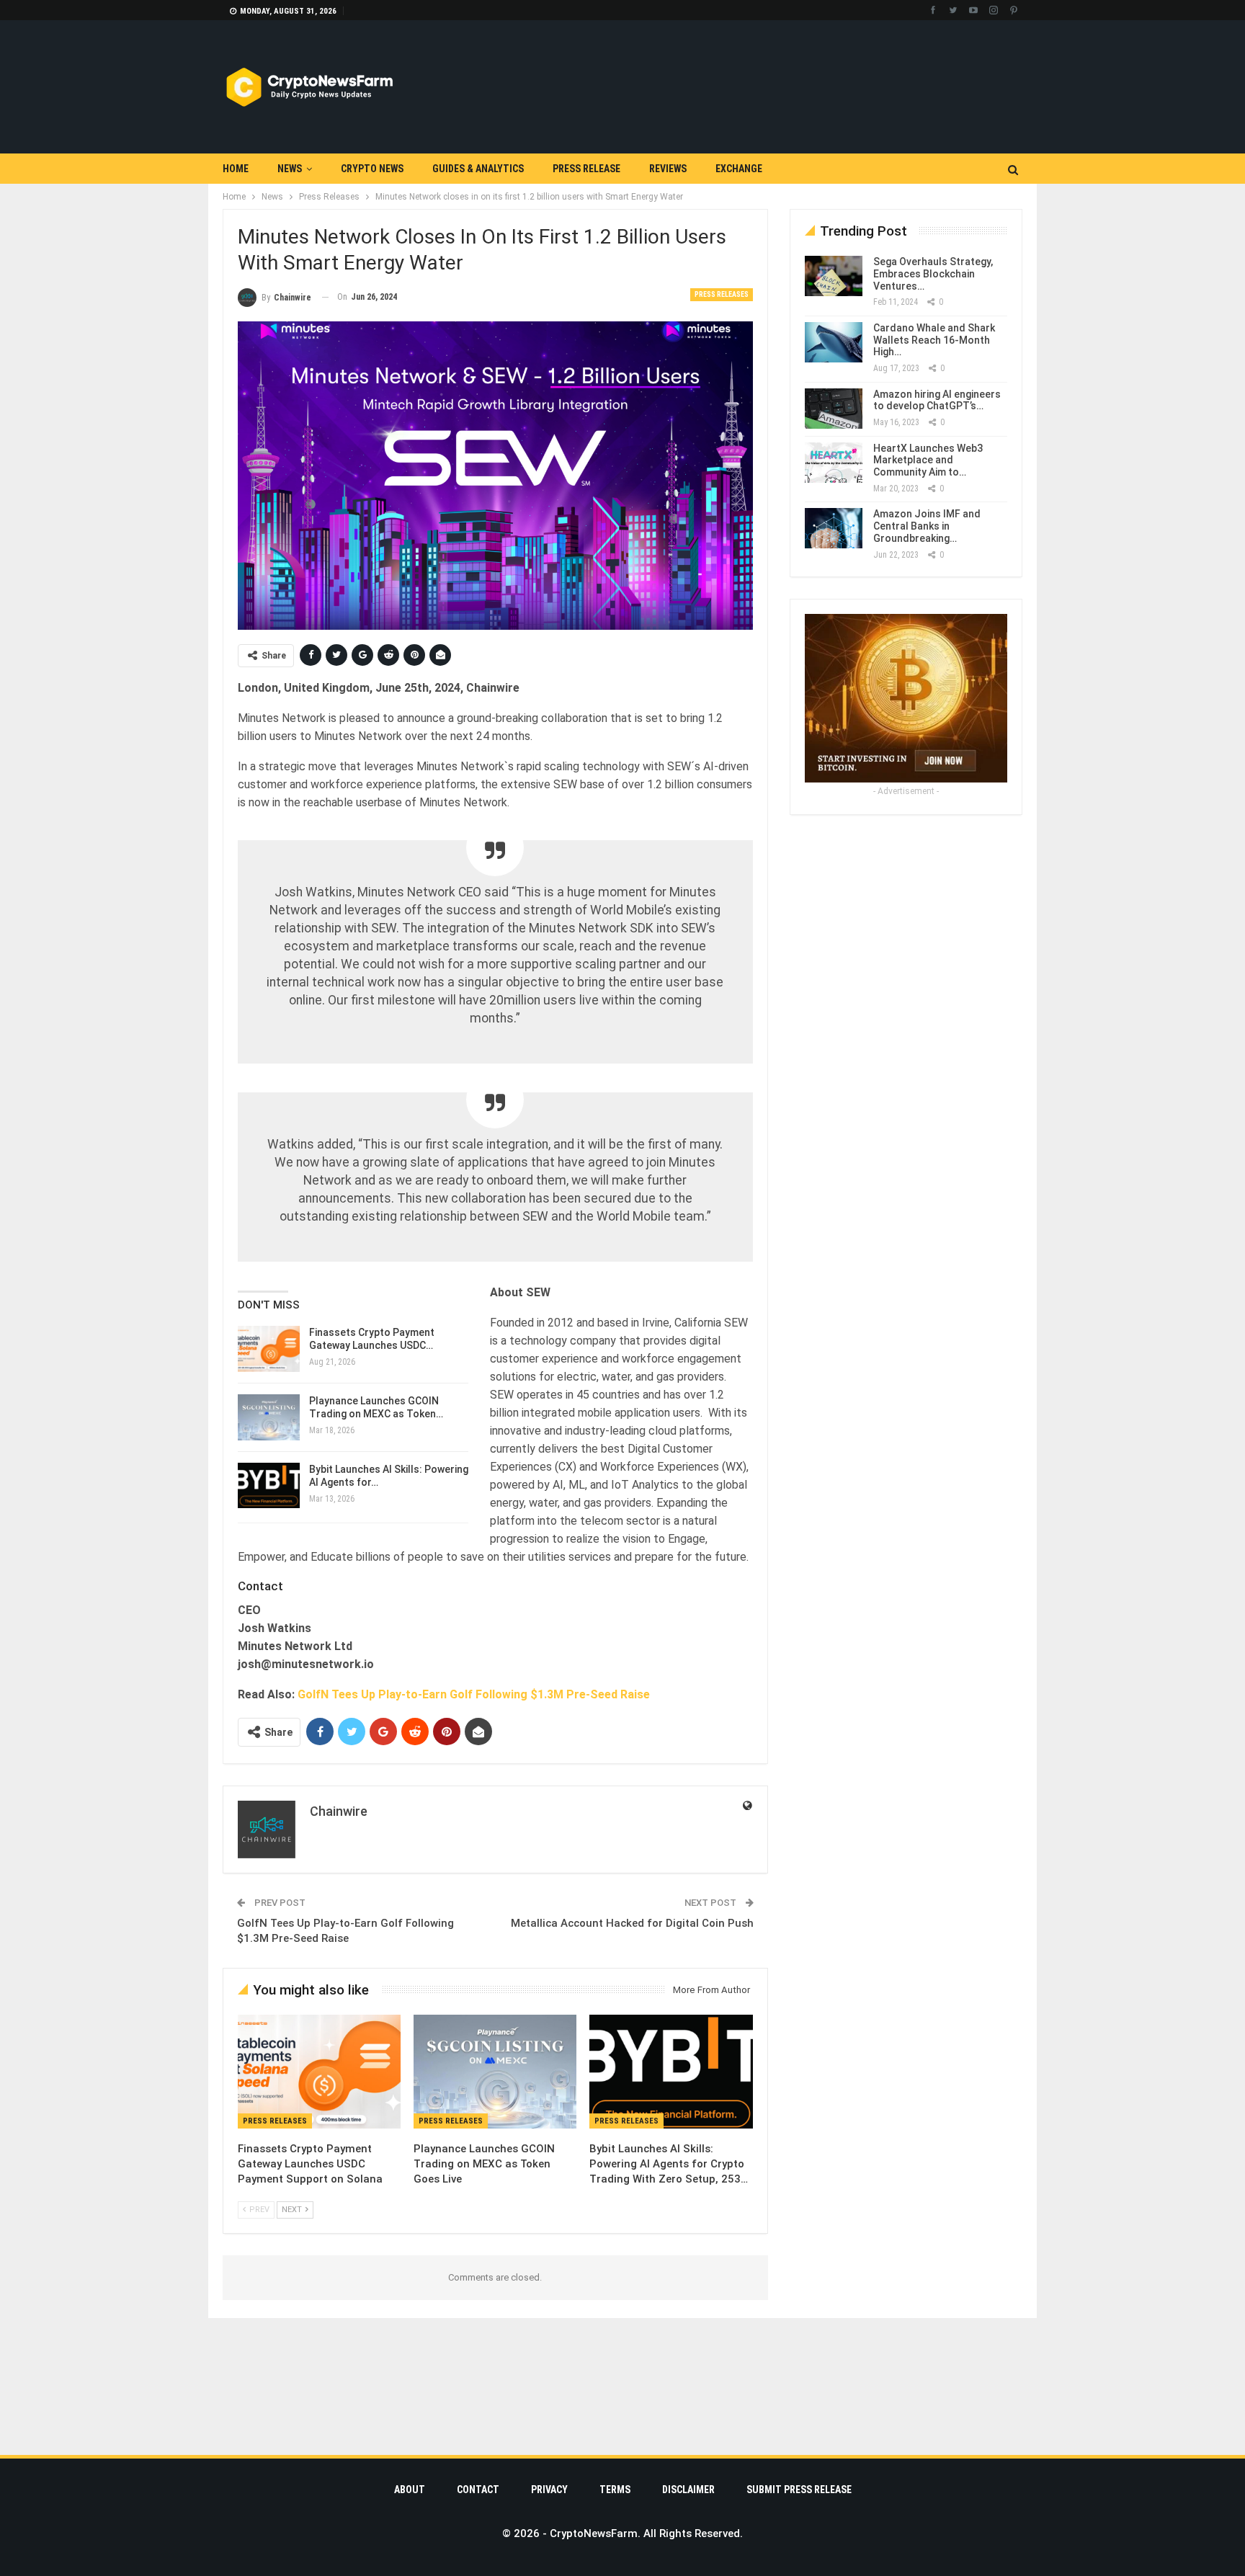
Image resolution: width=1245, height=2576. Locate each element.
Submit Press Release (799, 2490)
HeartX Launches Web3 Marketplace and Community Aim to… (928, 460)
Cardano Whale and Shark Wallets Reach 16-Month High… (934, 340)
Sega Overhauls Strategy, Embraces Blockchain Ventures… (933, 274)
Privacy (549, 2490)
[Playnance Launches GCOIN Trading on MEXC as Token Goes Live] (269, 1417)
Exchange (739, 169)
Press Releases (722, 294)
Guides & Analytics (478, 169)
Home (236, 169)
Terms (615, 2490)
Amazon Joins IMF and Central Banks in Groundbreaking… (927, 526)
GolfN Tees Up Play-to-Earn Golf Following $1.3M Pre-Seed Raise (474, 1694)
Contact (478, 2490)
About (410, 2490)
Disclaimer (688, 2490)
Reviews (668, 169)
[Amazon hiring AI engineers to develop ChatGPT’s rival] (834, 409)
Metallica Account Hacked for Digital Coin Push (632, 1923)
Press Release (586, 169)
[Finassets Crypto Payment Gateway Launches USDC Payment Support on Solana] (269, 1349)
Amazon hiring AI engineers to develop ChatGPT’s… (937, 400)
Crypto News (372, 169)
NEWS (290, 169)
